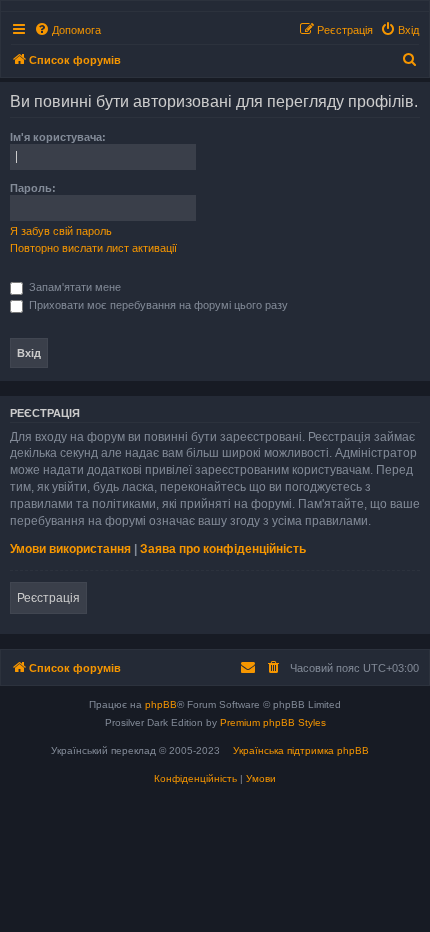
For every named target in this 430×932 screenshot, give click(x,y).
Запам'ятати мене (73, 287)
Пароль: (33, 188)
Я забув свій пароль (61, 231)
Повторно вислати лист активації (93, 248)
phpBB (161, 704)
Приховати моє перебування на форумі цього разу (157, 305)
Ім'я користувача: (58, 137)
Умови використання (70, 549)
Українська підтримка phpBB (301, 750)
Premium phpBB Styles (273, 722)
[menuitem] (67, 30)
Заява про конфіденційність (223, 549)
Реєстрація (48, 598)
